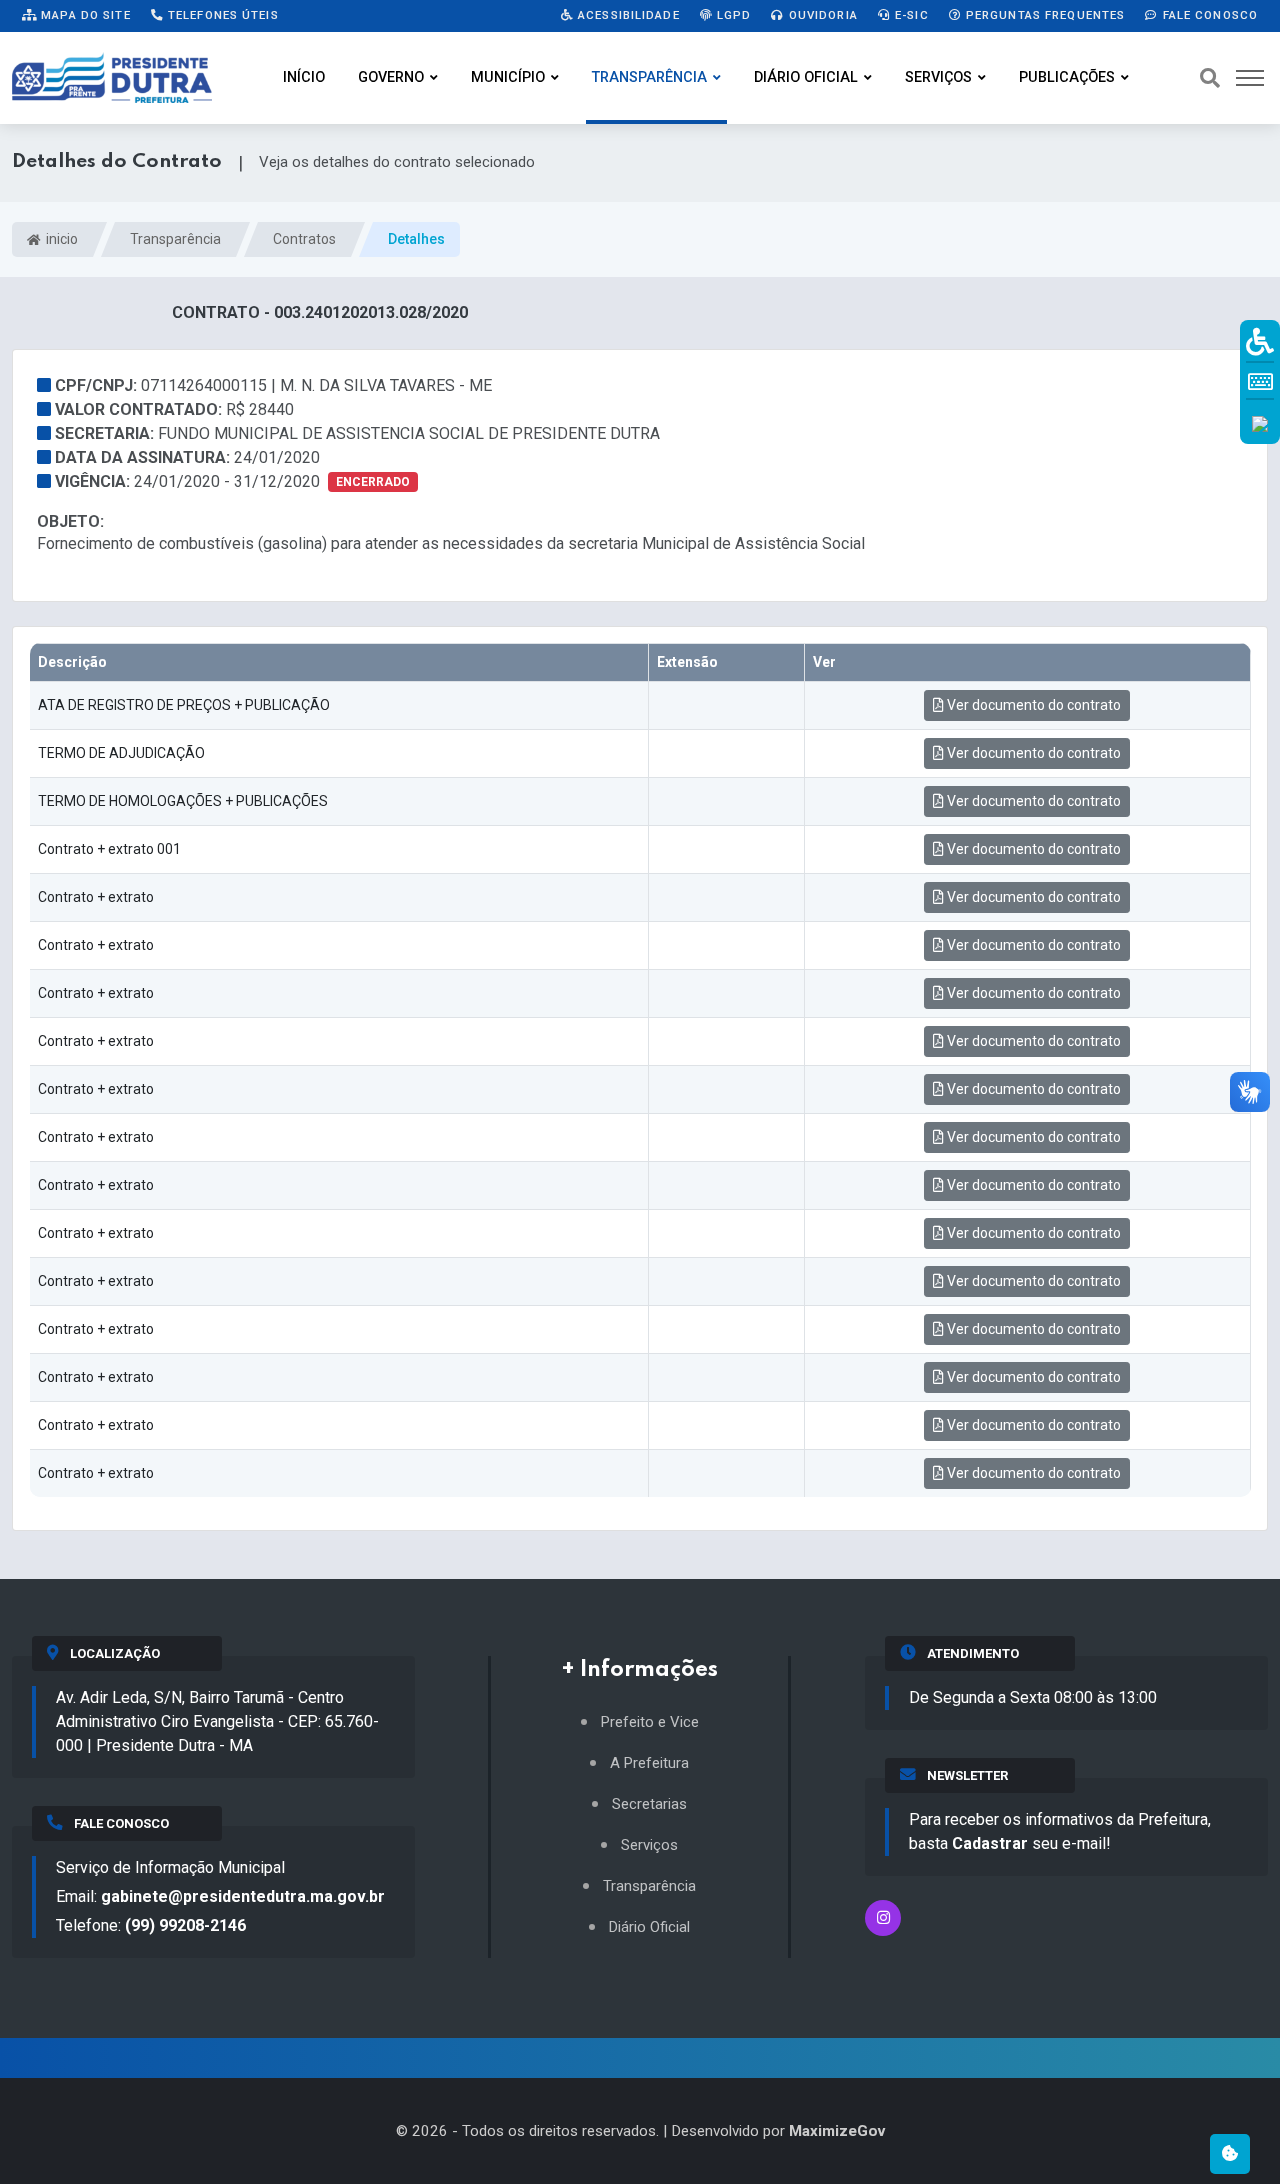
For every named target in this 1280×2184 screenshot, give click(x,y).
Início (304, 77)
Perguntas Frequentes (1044, 15)
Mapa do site (84, 15)
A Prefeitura (649, 1763)
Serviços (938, 77)
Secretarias (649, 1804)
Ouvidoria (821, 15)
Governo (391, 77)
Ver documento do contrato (1032, 705)
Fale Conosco (1208, 15)
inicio (60, 239)
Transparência (649, 77)
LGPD (732, 15)
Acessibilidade (627, 15)
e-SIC (910, 15)
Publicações (1067, 77)
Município (508, 77)
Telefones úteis (221, 15)
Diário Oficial (806, 77)
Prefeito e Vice (650, 1722)
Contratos (304, 239)
